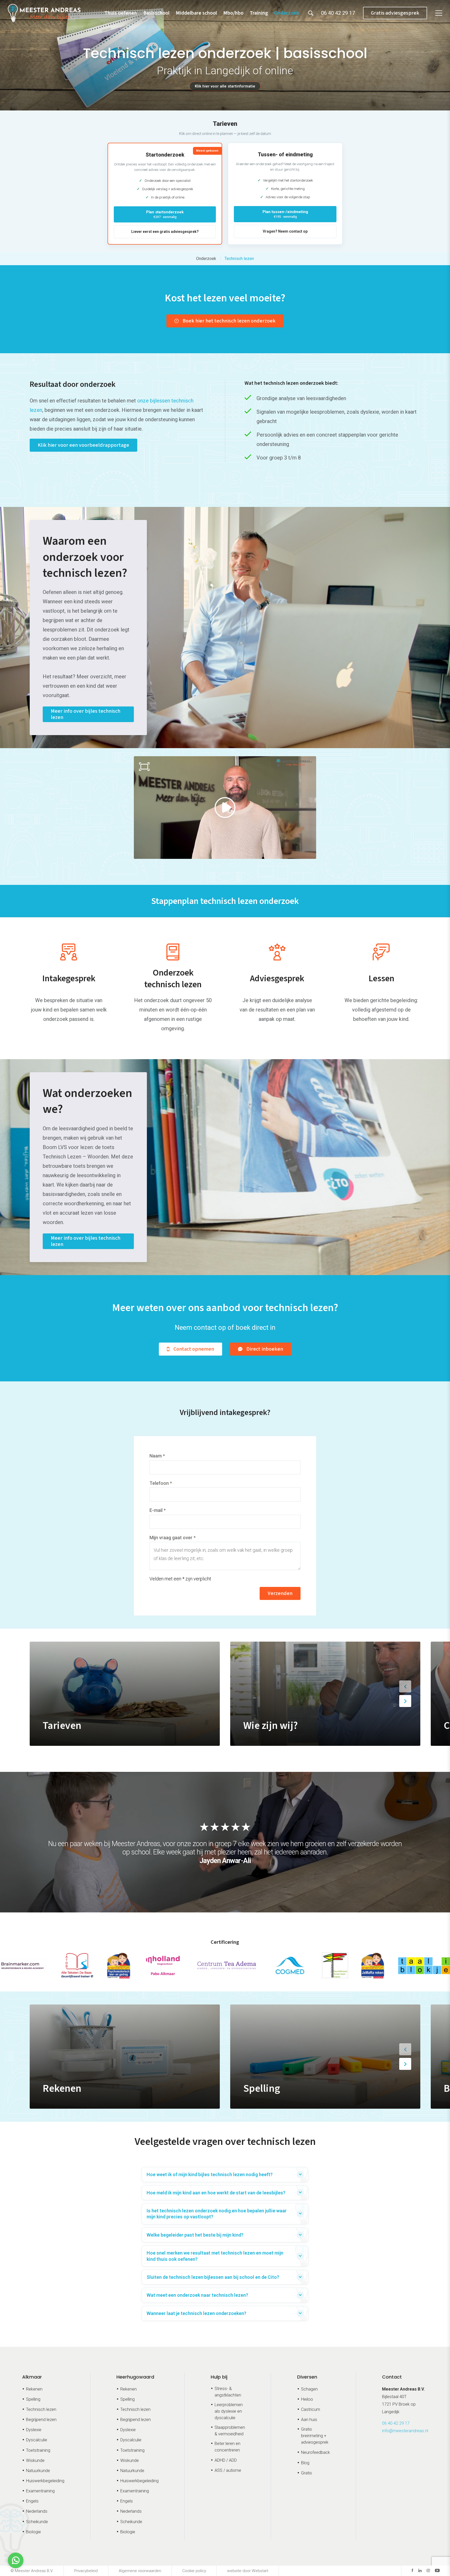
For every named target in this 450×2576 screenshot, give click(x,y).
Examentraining (40, 2491)
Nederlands (37, 2511)
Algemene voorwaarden (140, 2571)
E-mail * (158, 1510)
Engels (32, 2501)
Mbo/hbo (233, 13)
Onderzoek (287, 13)
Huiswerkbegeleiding (45, 2481)
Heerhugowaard (135, 2377)
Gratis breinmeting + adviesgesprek (315, 2436)
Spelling (33, 2399)
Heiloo (307, 2399)
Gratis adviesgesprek (395, 13)
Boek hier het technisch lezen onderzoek (229, 321)
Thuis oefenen (121, 13)
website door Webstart (248, 2571)
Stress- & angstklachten (228, 2392)
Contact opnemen (194, 1349)
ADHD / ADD (226, 2460)
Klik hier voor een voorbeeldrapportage (83, 445)
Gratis (307, 2473)
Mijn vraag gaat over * (173, 1538)
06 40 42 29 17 (396, 2423)
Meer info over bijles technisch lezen (86, 714)
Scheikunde (37, 2522)
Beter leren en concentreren (227, 2447)
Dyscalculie (37, 2440)
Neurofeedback (315, 2452)
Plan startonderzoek (165, 214)
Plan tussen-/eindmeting (285, 214)
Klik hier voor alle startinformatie (225, 86)
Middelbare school (196, 13)
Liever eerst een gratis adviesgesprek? (165, 232)
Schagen (309, 2389)
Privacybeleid (86, 2571)
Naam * (157, 1456)
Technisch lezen (239, 259)
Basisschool (156, 13)
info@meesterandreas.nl (405, 2431)
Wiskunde (35, 2460)
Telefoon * (161, 1483)
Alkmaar (32, 2377)
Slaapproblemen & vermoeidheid (230, 2431)
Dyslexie (34, 2430)
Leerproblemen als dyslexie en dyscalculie (229, 2411)
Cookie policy (194, 2571)
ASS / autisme (228, 2470)
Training (259, 13)
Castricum (311, 2409)
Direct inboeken (265, 1349)
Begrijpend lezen (41, 2420)
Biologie (33, 2532)
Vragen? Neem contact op (285, 231)
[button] (405, 1686)
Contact (392, 2377)
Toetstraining (38, 2450)
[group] (125, 1694)
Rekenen (34, 2389)
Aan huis (309, 2420)
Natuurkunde (38, 2471)
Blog (305, 2463)
